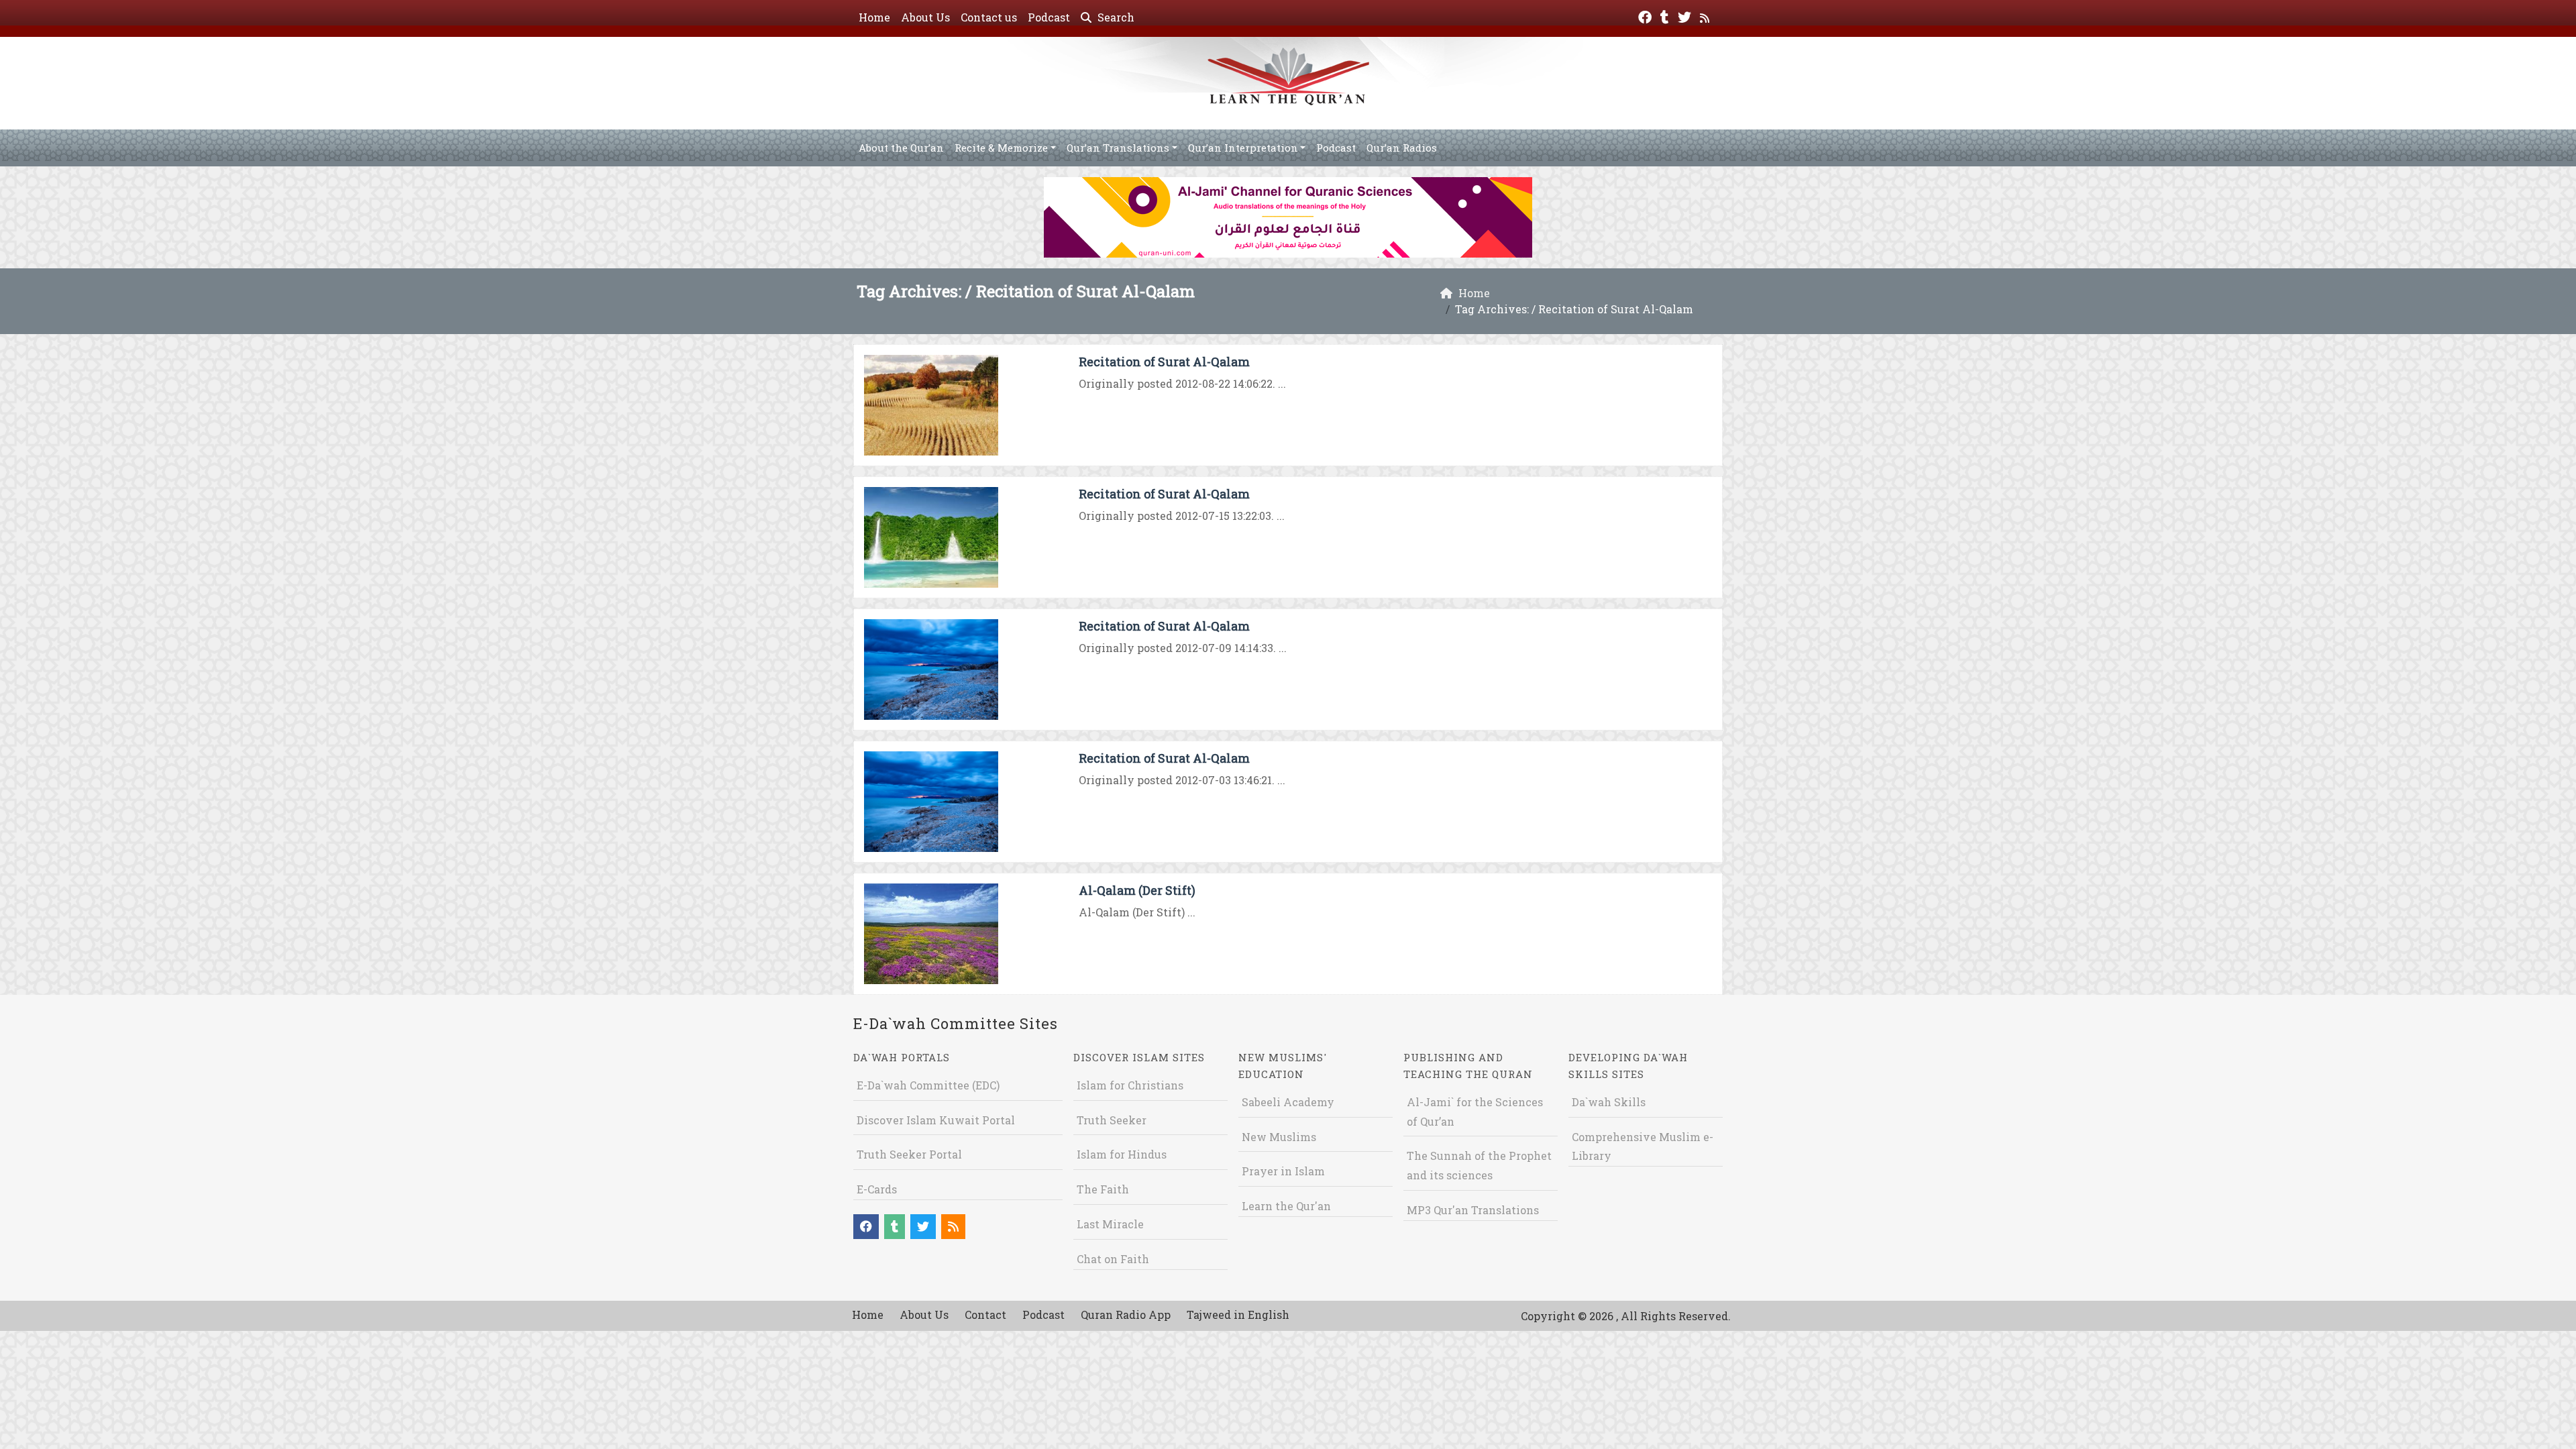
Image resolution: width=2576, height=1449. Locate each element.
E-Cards (877, 1189)
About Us (925, 17)
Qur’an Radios (1402, 148)
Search (1115, 17)
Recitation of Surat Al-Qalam (1164, 362)
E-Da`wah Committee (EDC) (928, 1085)
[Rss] (1706, 16)
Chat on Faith (1113, 1259)
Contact (985, 1314)
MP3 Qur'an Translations (1473, 1210)
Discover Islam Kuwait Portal (936, 1120)
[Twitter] (1686, 16)
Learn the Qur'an (1286, 1206)
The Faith (1103, 1189)
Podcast (1049, 17)
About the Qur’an (901, 148)
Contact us (989, 17)
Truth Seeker (1112, 1120)
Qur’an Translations (1118, 148)
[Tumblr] (1666, 16)
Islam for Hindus (1122, 1154)
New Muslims (1279, 1137)
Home (874, 17)
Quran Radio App (1126, 1314)
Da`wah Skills (1609, 1102)
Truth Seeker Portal (909, 1154)
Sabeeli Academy (1288, 1102)
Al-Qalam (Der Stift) (1137, 890)
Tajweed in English (1238, 1314)
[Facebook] (1647, 16)
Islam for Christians (1130, 1085)
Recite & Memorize (1001, 148)
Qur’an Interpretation (1243, 148)
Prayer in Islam (1283, 1171)
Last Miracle (1110, 1224)
